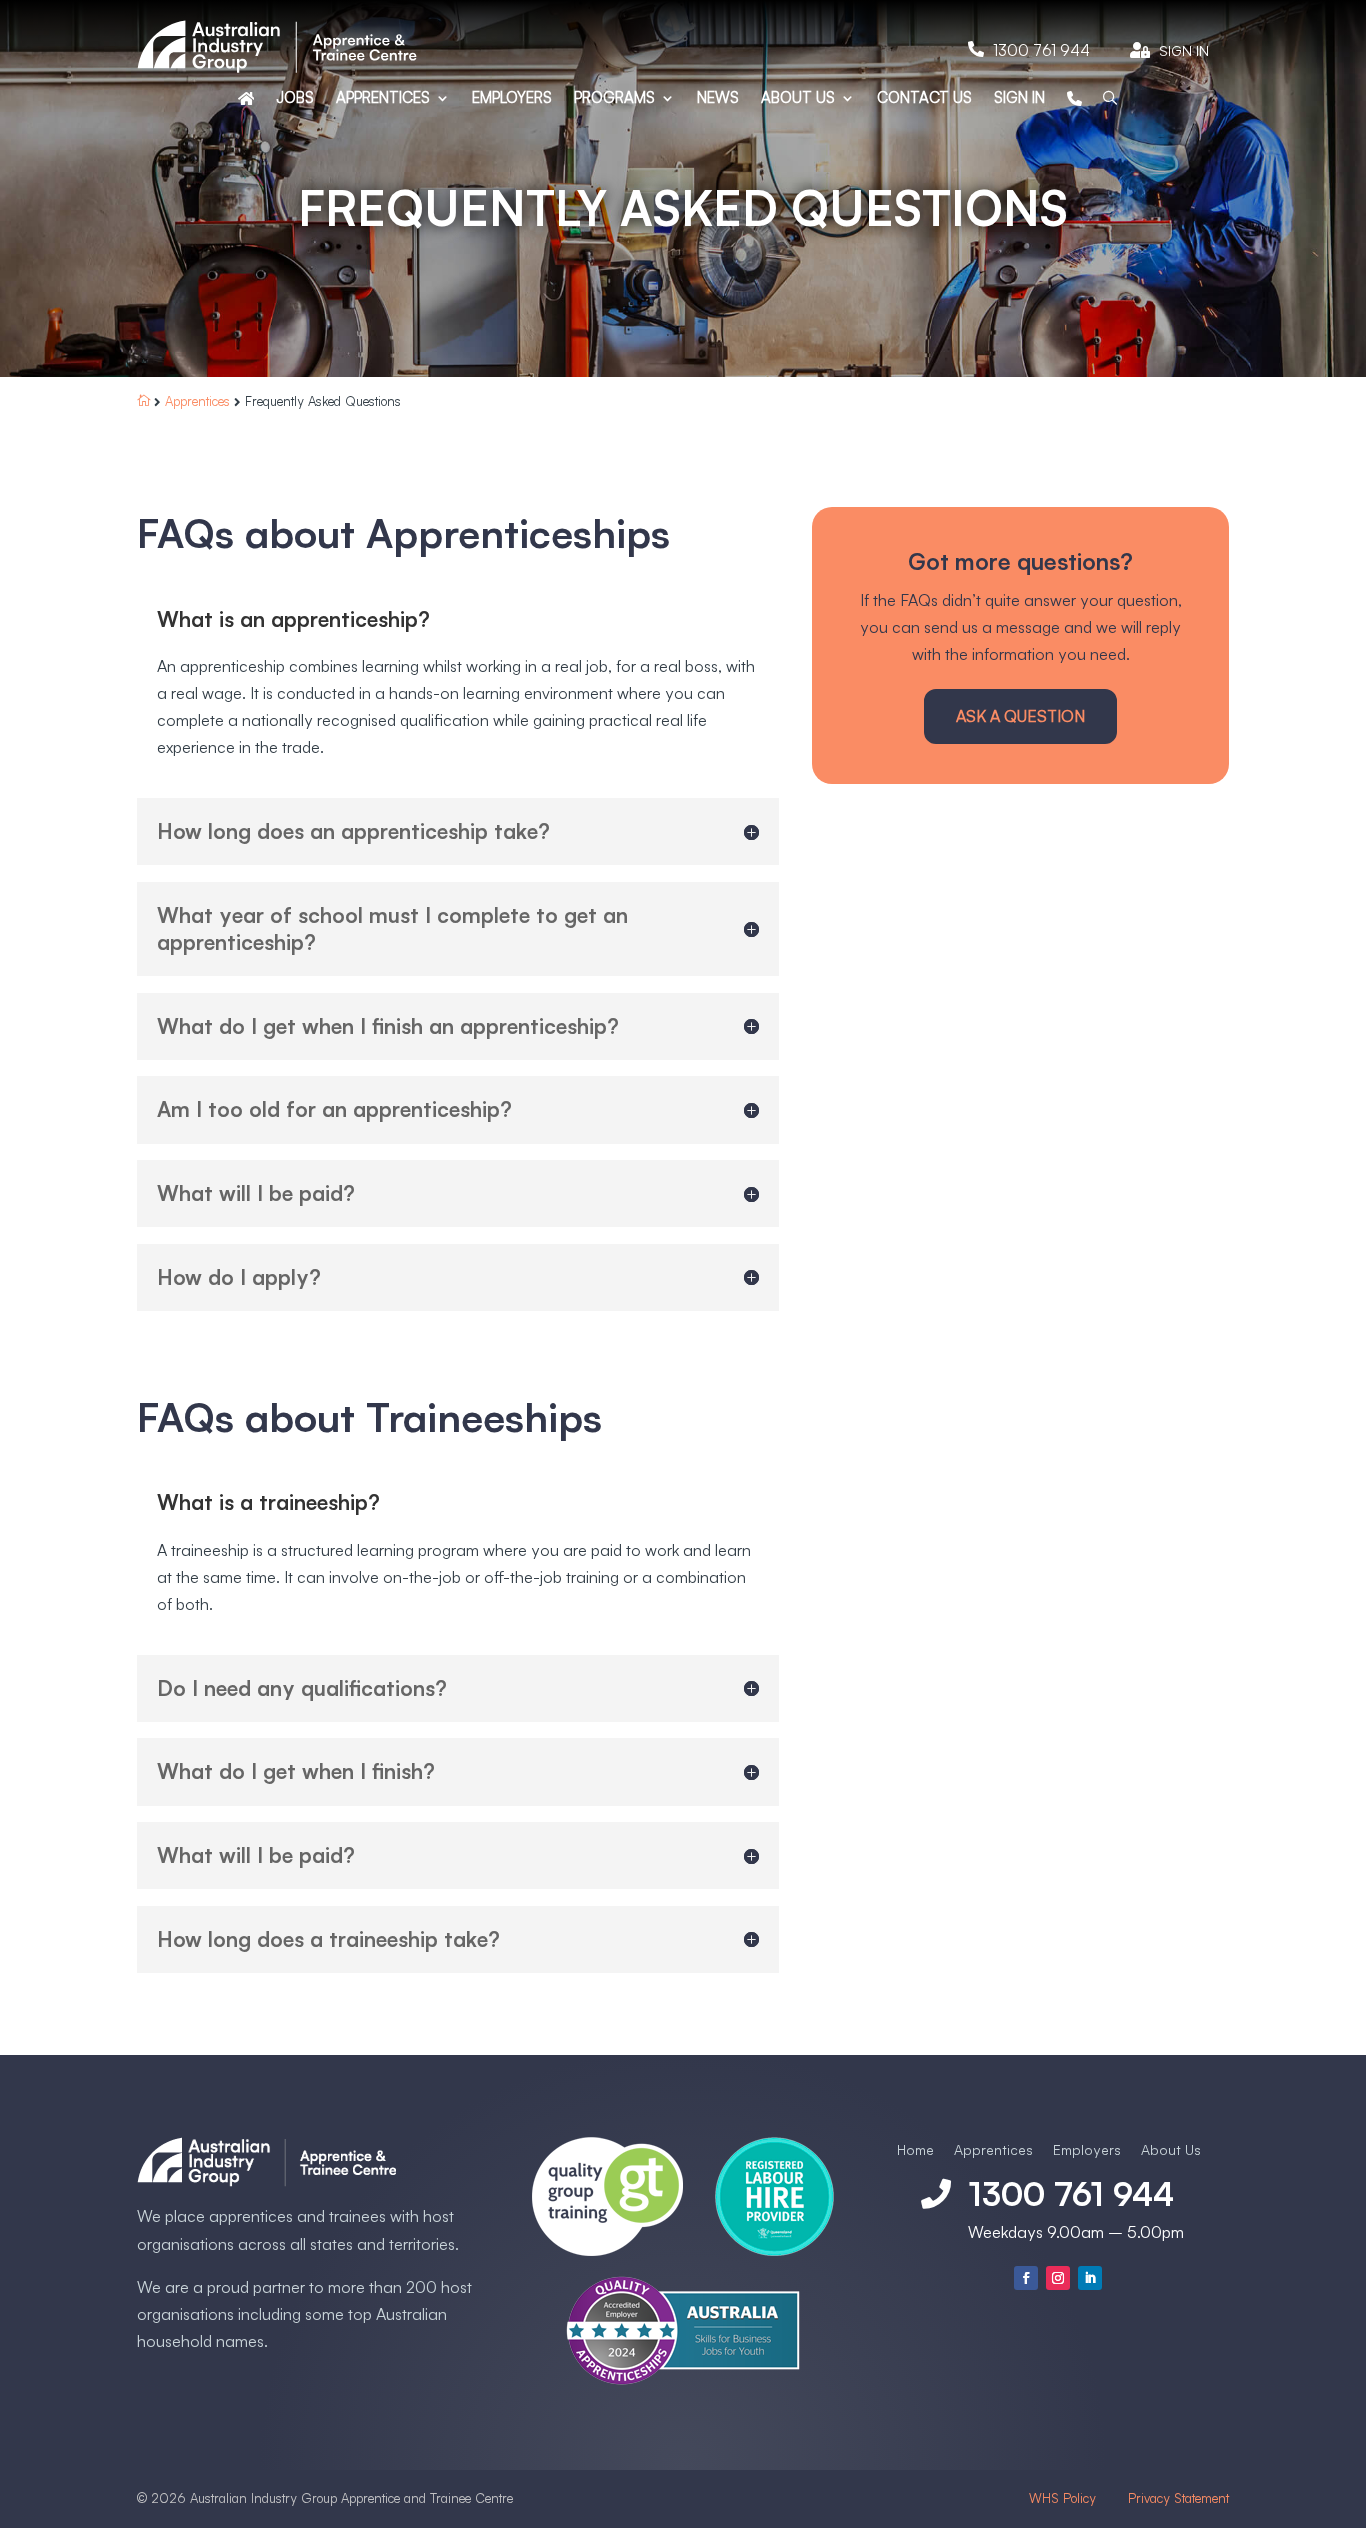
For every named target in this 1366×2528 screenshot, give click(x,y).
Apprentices (383, 99)
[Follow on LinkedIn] (1090, 2278)
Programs (614, 99)
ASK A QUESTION (1020, 716)
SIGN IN (1019, 99)
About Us (798, 99)
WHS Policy (1064, 2498)
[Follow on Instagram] (1058, 2278)
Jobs (295, 99)
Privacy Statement (1178, 2498)
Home (915, 2149)
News (718, 99)
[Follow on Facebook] (1026, 2278)
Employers (512, 99)
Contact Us (924, 99)
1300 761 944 (1041, 50)
